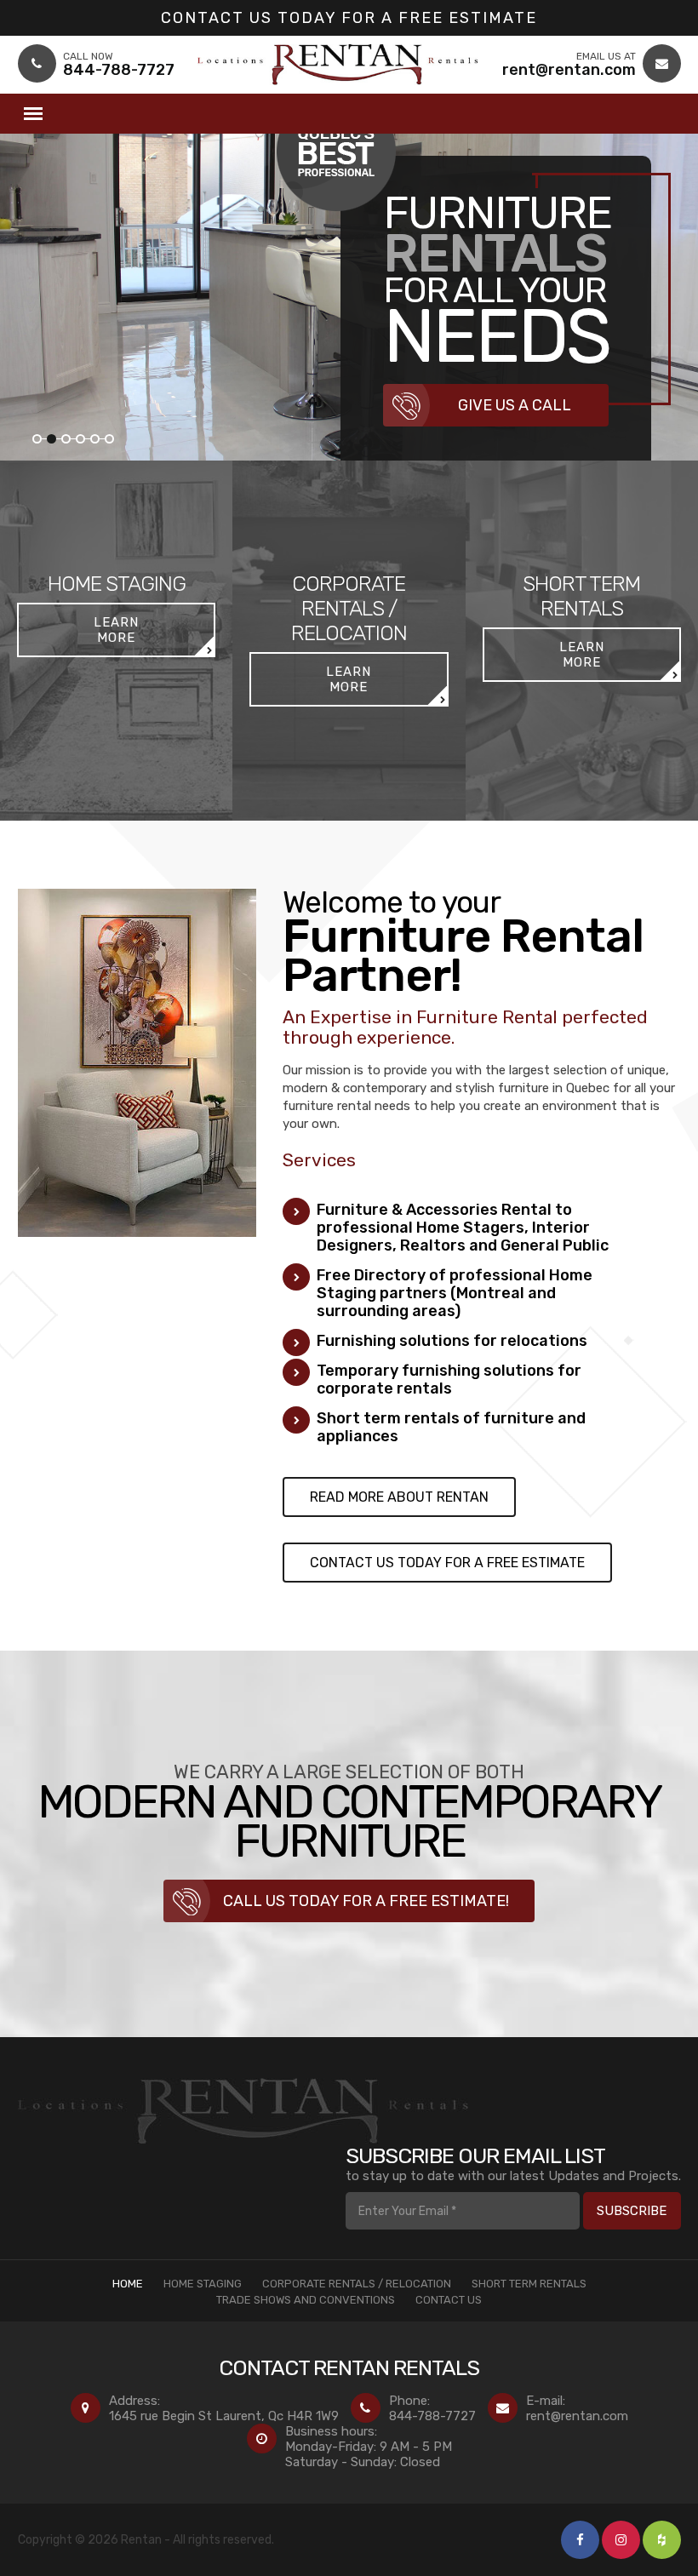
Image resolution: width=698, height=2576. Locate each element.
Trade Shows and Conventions (306, 2300)
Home (128, 2284)
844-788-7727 (432, 2416)
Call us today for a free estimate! (366, 1901)
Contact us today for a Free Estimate (349, 18)
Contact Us (449, 2300)
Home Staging (203, 2284)
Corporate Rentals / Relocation (357, 2284)
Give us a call (515, 405)
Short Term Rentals (529, 2284)
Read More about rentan (399, 1497)
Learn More (116, 630)
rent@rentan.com (577, 2416)
